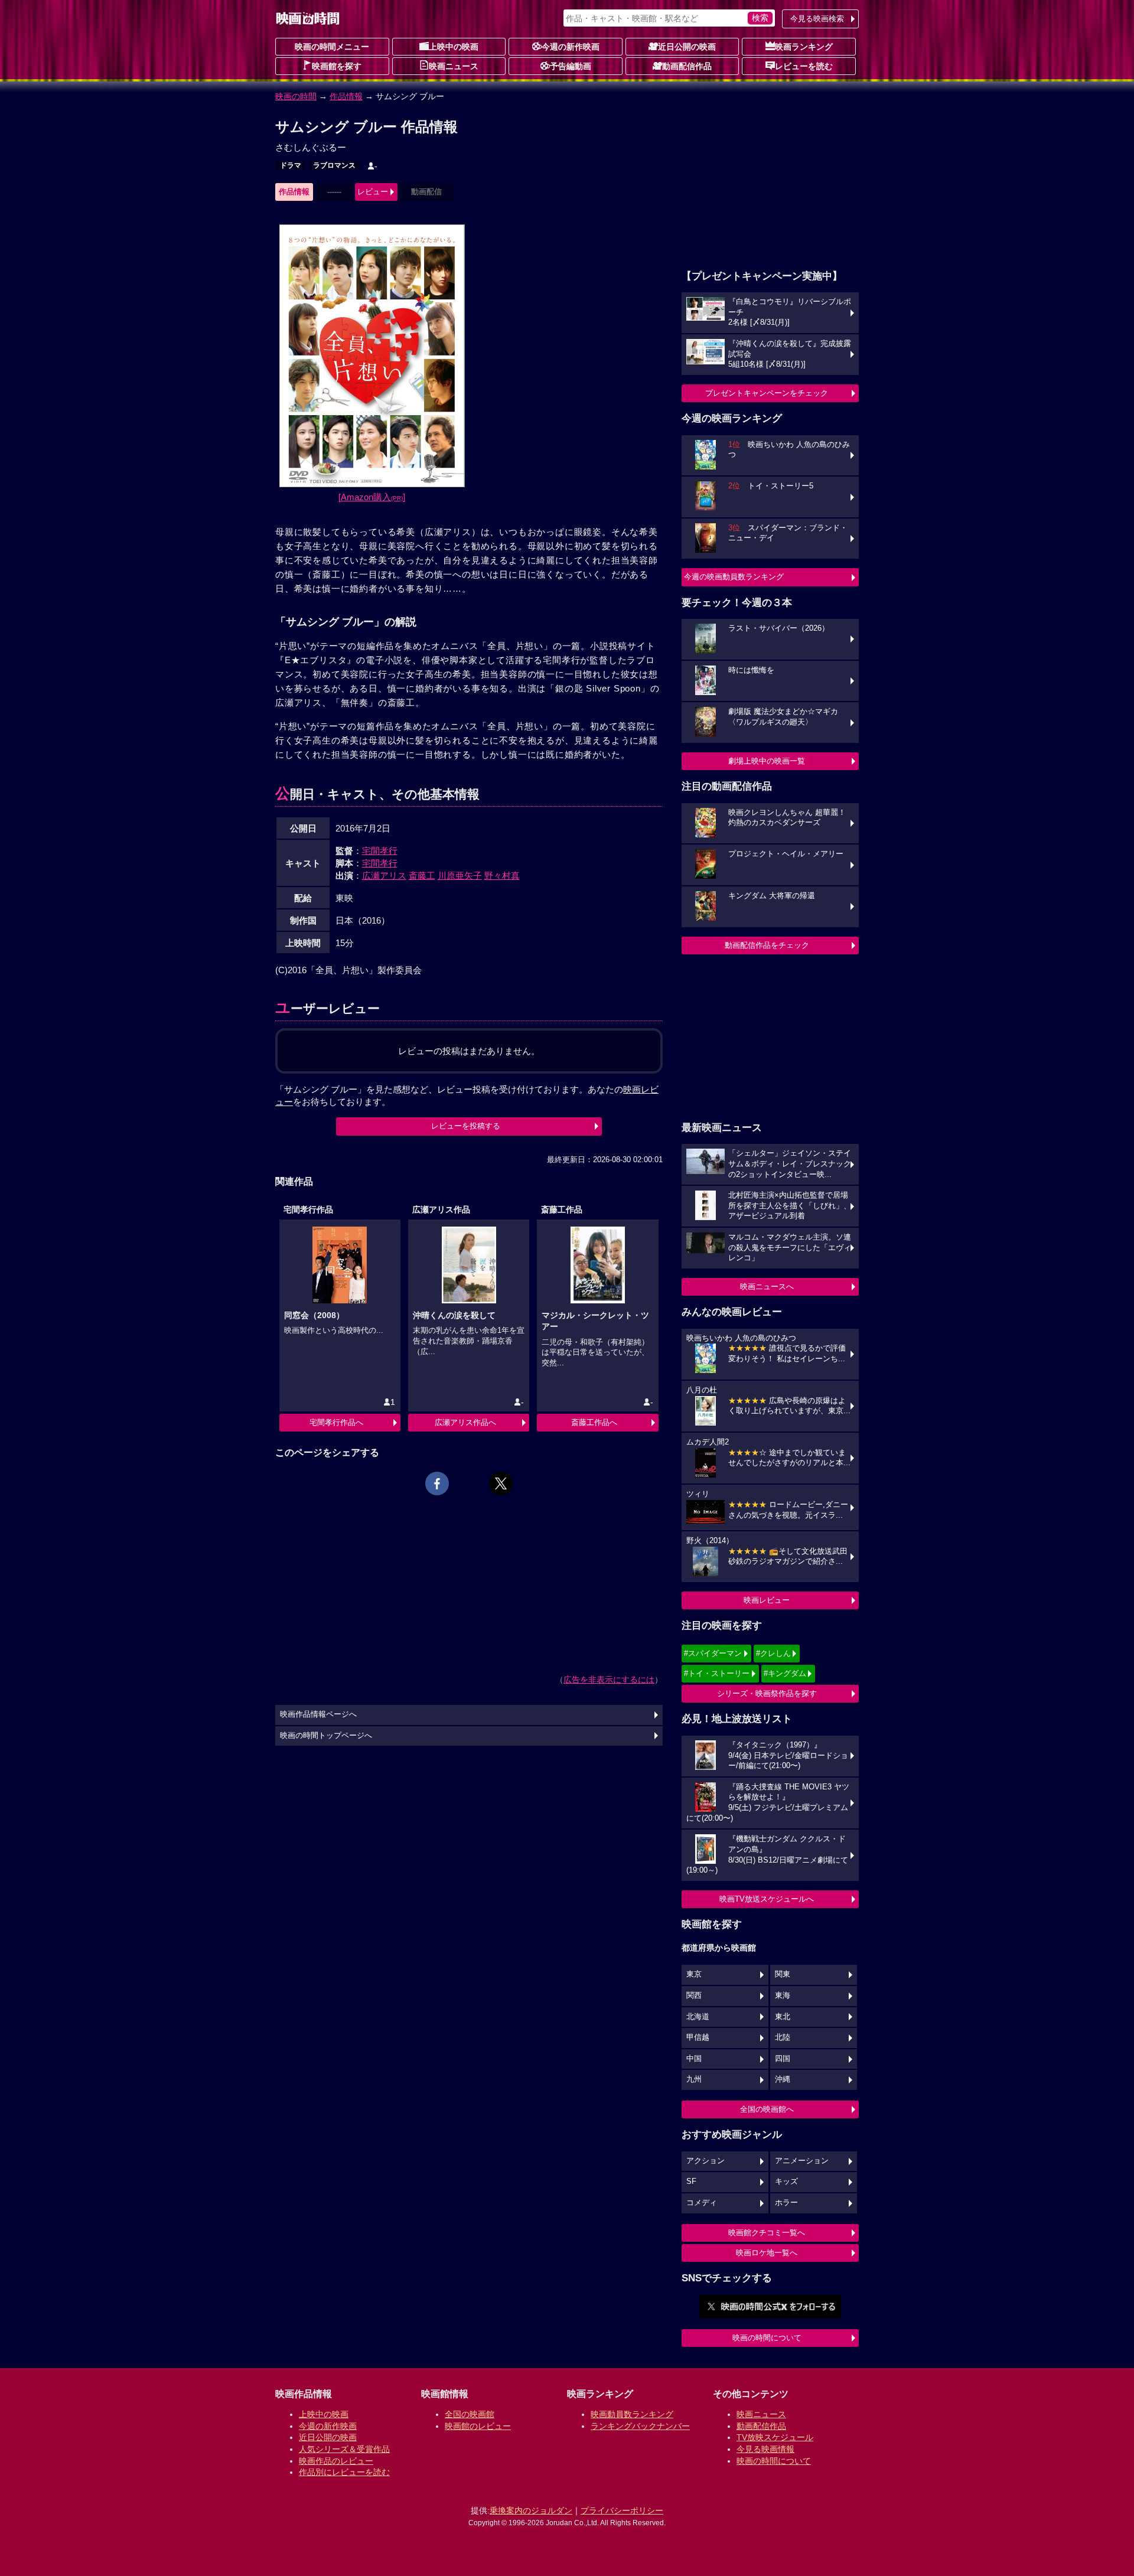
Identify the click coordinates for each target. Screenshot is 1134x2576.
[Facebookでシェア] (437, 1483)
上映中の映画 (454, 47)
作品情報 (346, 96)
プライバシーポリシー (622, 2510)
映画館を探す (337, 66)
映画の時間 (296, 96)
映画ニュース (454, 66)
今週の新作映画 (571, 47)
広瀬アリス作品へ (465, 1422)
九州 (694, 2079)
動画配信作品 (687, 66)
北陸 (783, 2037)
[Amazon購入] (372, 497)
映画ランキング (804, 47)
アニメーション (802, 2161)
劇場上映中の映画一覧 (767, 761)
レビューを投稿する (466, 1126)
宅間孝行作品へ (336, 1422)
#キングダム (785, 1673)
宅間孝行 (380, 851)
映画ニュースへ (767, 1287)
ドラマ (291, 165)
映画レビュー (767, 1600)
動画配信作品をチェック (767, 945)
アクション (706, 2161)
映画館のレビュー (478, 2426)
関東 (783, 1974)
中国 (694, 2059)
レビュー (373, 192)
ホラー (786, 2203)
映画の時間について (767, 2338)
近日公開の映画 (687, 47)
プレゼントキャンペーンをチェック (767, 393)
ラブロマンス (334, 165)
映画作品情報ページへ (318, 1714)
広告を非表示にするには (609, 1680)
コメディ (702, 2203)
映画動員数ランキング (632, 2414)
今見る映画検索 (817, 19)
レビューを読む (804, 66)
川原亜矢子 (460, 875)
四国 (783, 2059)
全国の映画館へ (767, 2109)
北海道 (698, 2017)
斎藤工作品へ (594, 1422)
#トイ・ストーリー (717, 1673)
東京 (694, 1974)
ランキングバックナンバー (640, 2426)
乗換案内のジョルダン (531, 2510)
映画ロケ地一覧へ (767, 2253)
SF (691, 2182)
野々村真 (502, 875)
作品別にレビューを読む (344, 2472)
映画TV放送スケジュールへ (767, 1899)
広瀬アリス (384, 875)
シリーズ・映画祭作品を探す (767, 1693)
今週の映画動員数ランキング (734, 577)
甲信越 (698, 2037)
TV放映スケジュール (775, 2437)
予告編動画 (571, 66)
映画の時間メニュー (332, 47)
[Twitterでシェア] (501, 1483)
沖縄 (783, 2079)
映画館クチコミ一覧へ (767, 2233)
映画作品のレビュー (336, 2461)
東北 (783, 2017)
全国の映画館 (470, 2414)
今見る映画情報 (765, 2449)
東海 (783, 1995)
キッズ (786, 2182)
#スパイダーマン (713, 1653)
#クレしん (773, 1653)
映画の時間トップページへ (326, 1736)
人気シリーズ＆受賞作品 (344, 2449)
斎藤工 (422, 875)
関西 (694, 1995)
